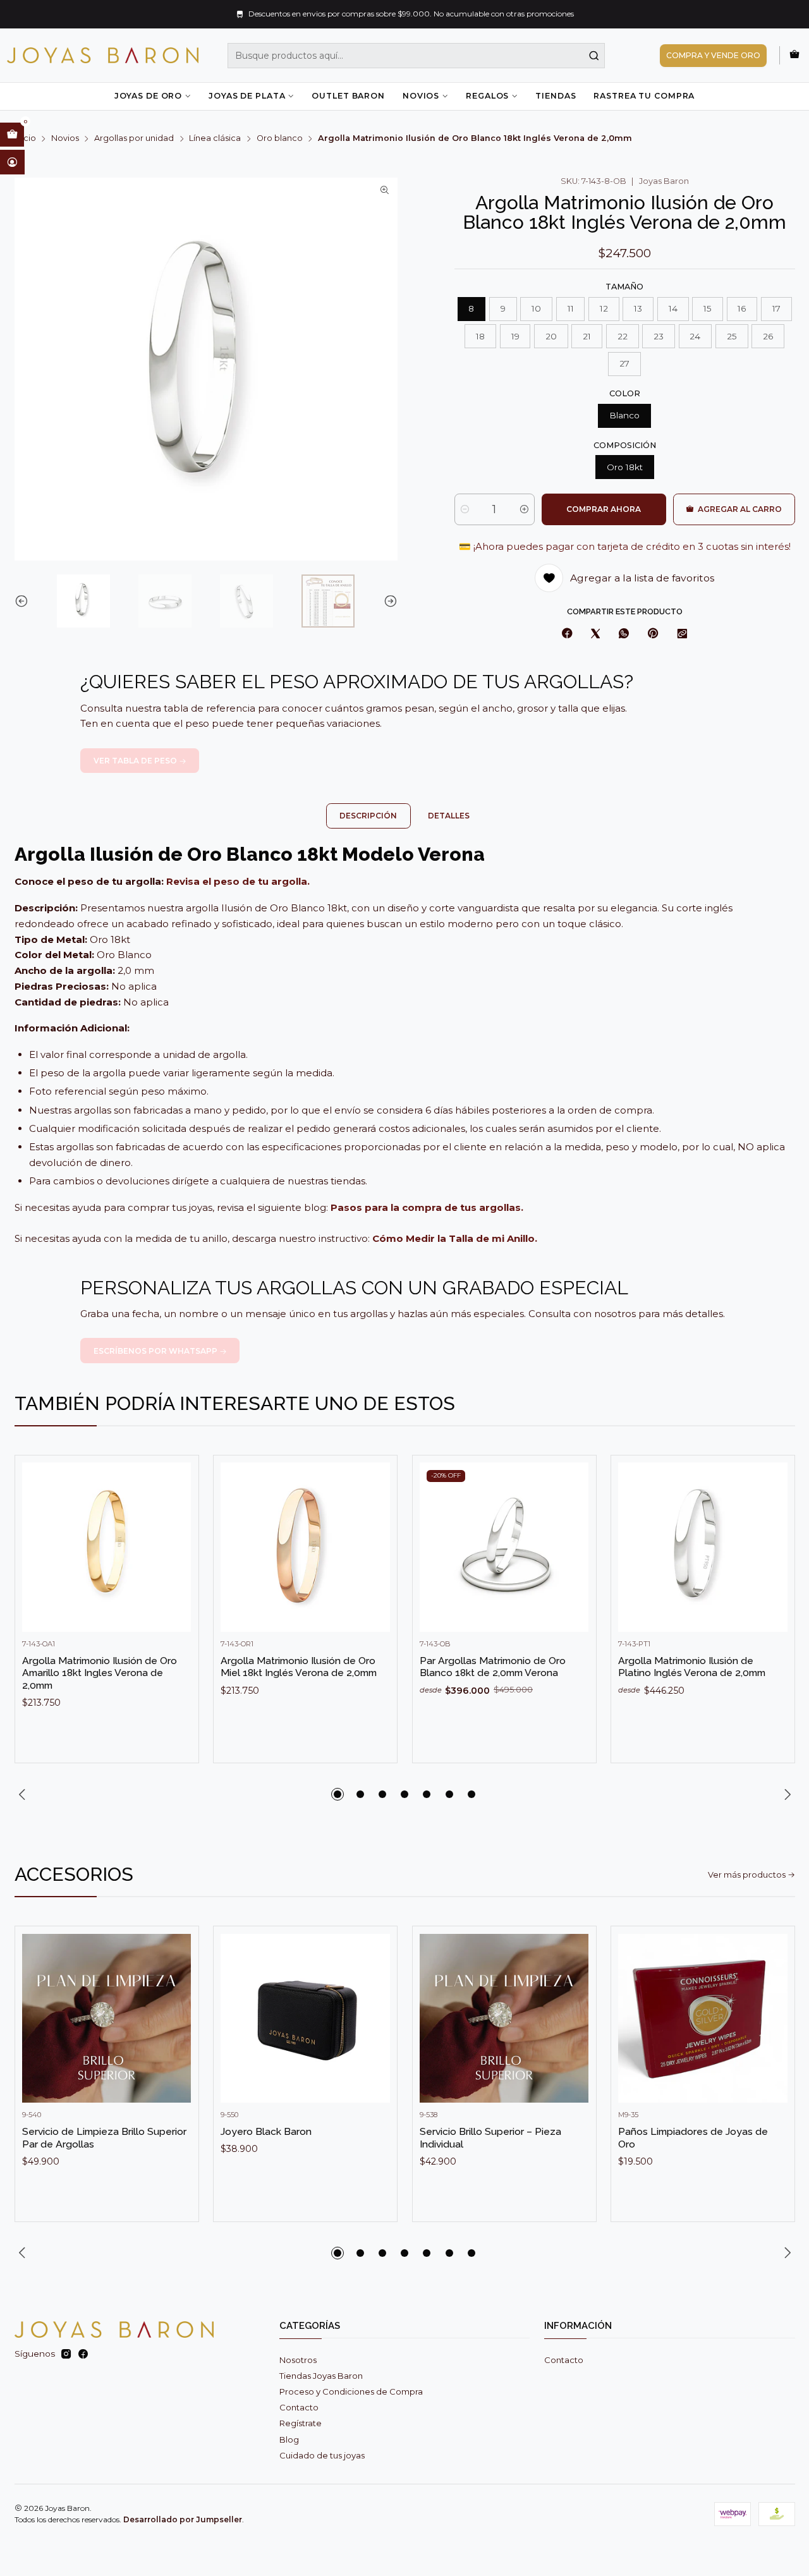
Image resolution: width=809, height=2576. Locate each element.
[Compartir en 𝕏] (595, 634)
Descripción (368, 816)
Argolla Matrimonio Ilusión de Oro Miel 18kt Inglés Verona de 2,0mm (299, 1667)
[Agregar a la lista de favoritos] (177, 1528)
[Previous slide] (24, 601)
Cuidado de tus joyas (322, 2455)
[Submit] (594, 56)
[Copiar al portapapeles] (682, 634)
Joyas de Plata (247, 96)
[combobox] (417, 56)
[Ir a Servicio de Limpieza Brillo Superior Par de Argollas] (107, 2019)
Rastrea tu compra (644, 96)
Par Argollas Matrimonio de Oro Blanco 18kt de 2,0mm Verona (493, 1667)
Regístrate (301, 2423)
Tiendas (556, 96)
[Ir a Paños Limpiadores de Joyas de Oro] (703, 2019)
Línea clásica (215, 139)
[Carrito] (794, 55)
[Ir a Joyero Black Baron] (305, 2019)
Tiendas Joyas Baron (321, 2376)
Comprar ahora (604, 509)
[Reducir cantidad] (465, 509)
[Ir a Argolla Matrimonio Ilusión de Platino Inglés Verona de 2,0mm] (703, 1547)
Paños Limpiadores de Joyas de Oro (693, 2138)
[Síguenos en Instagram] (66, 2354)
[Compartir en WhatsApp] (624, 634)
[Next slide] (388, 601)
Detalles (449, 816)
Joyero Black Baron (266, 2131)
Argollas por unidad (134, 139)
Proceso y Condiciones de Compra (351, 2391)
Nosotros (298, 2360)
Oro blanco (280, 139)
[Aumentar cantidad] (524, 509)
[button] (338, 1794)
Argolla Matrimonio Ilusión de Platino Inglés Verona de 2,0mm (692, 1667)
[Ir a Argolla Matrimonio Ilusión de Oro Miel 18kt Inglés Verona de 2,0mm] (305, 1547)
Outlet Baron (348, 96)
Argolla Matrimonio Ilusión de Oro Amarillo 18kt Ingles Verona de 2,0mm (100, 1673)
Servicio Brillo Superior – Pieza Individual (490, 2138)
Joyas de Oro (148, 96)
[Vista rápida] (177, 1559)
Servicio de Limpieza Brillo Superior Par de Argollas (104, 2138)
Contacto (299, 2407)
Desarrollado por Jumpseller (183, 2519)
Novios (421, 96)
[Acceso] (12, 162)
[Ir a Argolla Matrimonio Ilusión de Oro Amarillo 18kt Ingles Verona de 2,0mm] (107, 1547)
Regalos (487, 96)
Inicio (25, 139)
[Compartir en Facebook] (567, 634)
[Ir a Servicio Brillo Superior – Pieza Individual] (504, 2019)
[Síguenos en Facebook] (83, 2354)
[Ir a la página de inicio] (103, 55)
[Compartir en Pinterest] (653, 634)
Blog (289, 2439)
